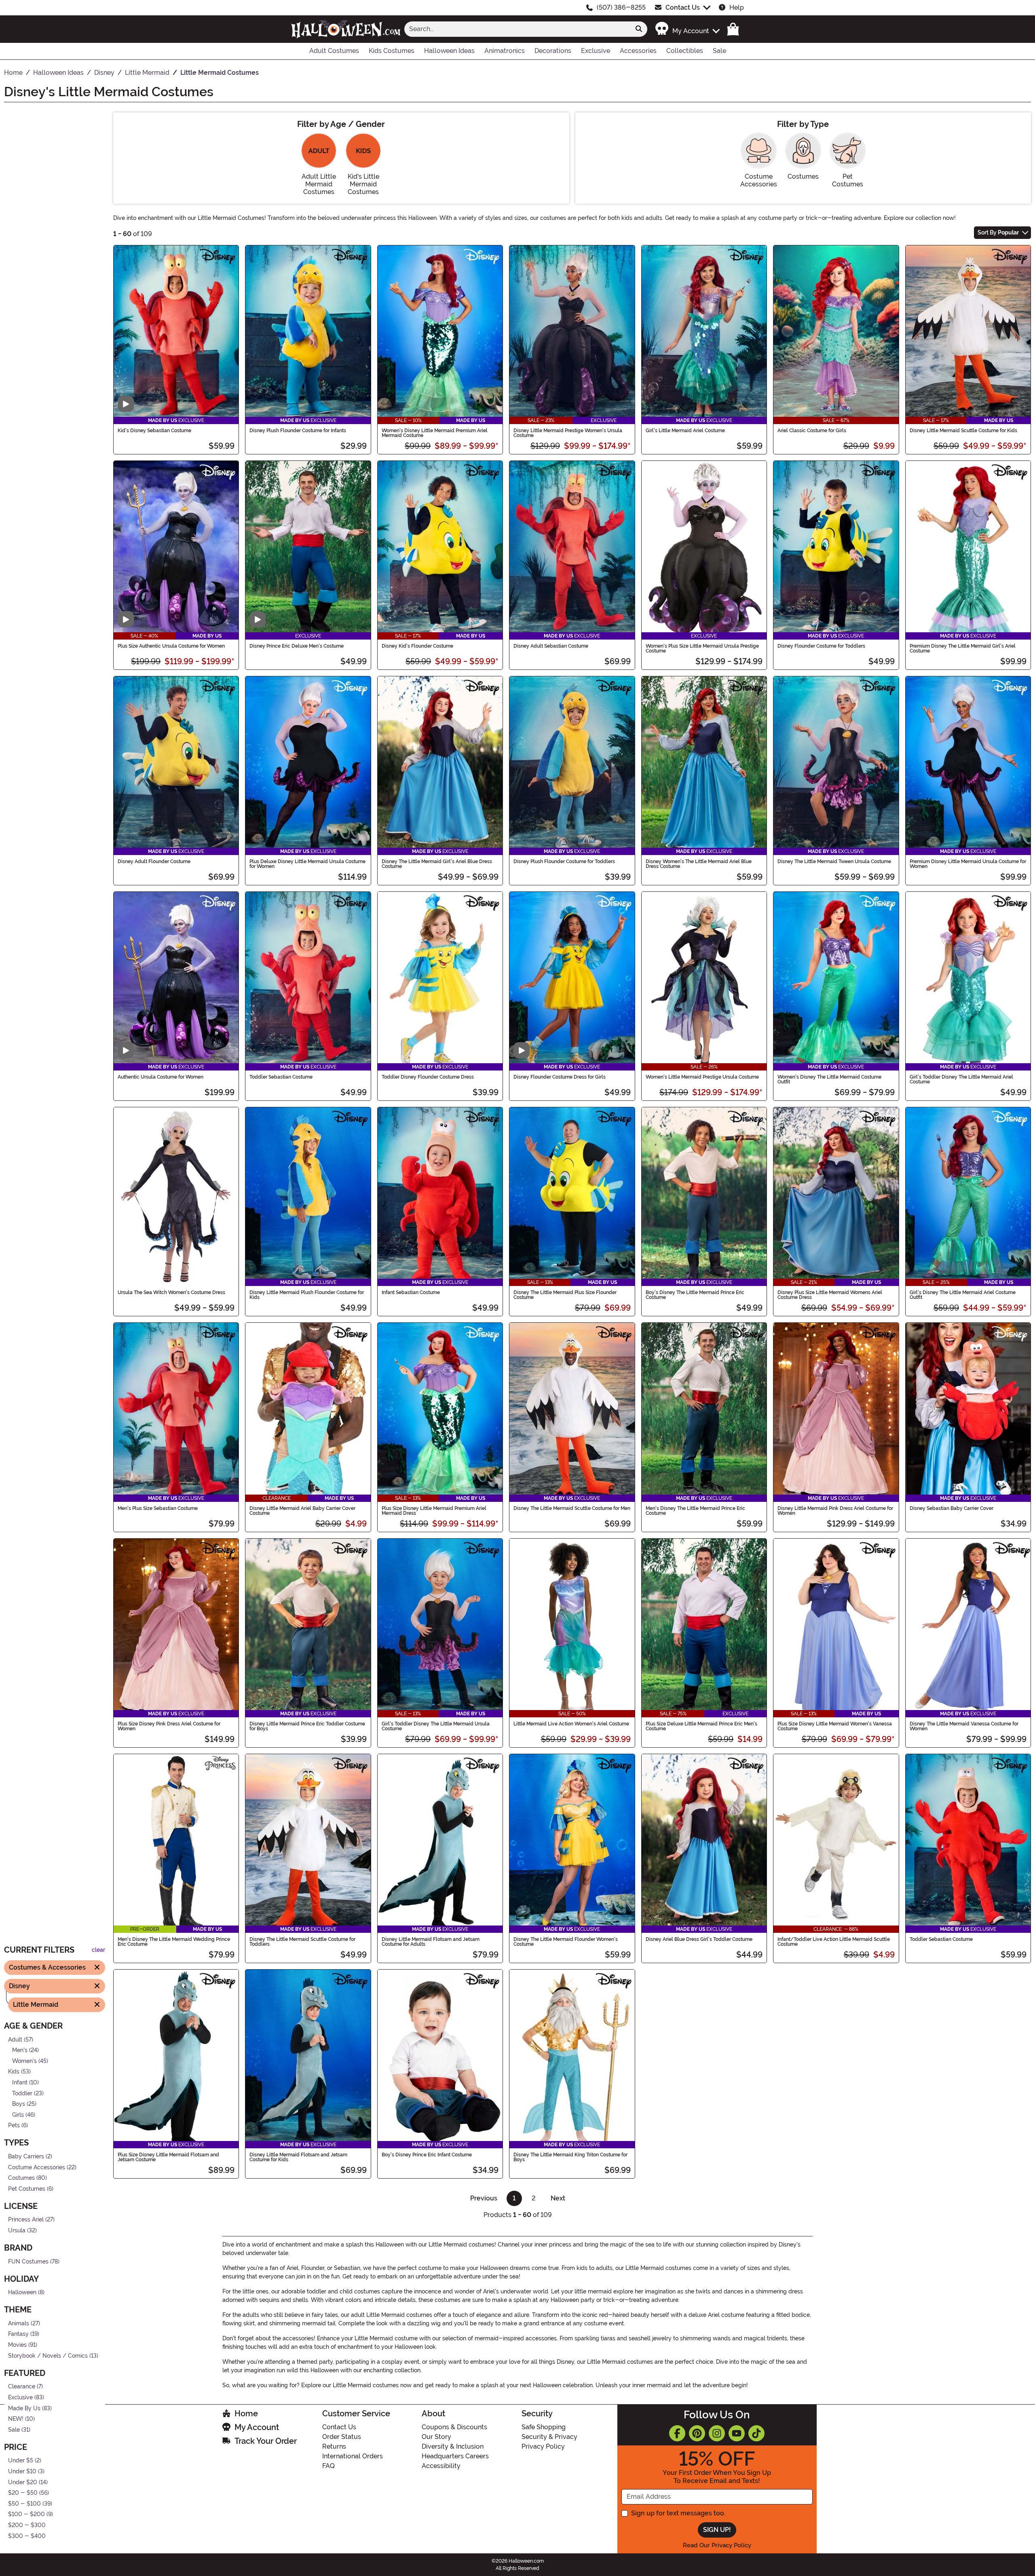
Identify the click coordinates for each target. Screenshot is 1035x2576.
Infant (20, 2083)
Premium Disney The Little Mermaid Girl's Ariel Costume (963, 648)
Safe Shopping (544, 2427)
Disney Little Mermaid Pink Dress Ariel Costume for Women (835, 1511)
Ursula (17, 2231)
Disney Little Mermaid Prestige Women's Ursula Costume (568, 433)
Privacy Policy (543, 2446)
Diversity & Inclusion (453, 2446)
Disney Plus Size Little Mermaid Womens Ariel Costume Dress (830, 1295)
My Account (257, 2427)
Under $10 (22, 2471)
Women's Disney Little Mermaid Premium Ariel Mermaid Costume (435, 433)
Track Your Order (266, 2441)
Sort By (998, 232)
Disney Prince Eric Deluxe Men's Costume (297, 646)
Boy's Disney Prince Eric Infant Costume (427, 2155)
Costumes (21, 2178)
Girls (18, 2115)
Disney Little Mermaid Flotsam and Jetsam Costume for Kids (298, 2157)
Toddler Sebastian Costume (281, 1077)
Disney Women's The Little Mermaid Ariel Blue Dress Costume (699, 864)
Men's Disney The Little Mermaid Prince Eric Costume (695, 1511)
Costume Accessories (37, 2167)
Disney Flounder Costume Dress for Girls (560, 1077)
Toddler (22, 2094)
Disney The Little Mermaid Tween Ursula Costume (834, 861)
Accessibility (441, 2466)
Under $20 (23, 2482)
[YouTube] (737, 2433)
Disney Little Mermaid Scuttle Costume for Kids (963, 431)
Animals (19, 2324)
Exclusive (20, 2398)
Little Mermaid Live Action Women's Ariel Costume (571, 1724)
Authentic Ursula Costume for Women (161, 1077)
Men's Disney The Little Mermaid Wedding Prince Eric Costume (174, 1942)
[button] (687, 29)
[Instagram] (717, 2433)
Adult (15, 2040)
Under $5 (21, 2461)
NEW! (16, 2419)
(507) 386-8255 (621, 7)
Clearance (22, 2387)
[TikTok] (756, 2433)
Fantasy (18, 2334)
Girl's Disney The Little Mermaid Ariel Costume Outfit (963, 1295)
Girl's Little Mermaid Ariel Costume (685, 431)
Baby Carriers (26, 2157)
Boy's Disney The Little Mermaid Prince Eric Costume (695, 1295)
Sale (14, 2430)
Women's (24, 2061)
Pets (14, 2126)
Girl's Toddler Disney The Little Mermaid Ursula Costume (436, 1726)
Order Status (342, 2437)
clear (98, 1950)
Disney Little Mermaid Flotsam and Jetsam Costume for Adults (431, 1942)
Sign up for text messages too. (678, 2513)
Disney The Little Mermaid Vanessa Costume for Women (964, 1726)
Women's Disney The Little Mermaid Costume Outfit (829, 1079)
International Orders (353, 2456)
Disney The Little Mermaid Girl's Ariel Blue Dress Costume (437, 864)
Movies (17, 2345)
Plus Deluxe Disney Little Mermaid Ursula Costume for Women (307, 864)
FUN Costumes (28, 2262)
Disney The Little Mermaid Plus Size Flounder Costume (565, 1295)
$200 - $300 (27, 2525)
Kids (14, 2072)
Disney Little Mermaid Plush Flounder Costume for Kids (307, 1295)
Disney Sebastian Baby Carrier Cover (952, 1508)
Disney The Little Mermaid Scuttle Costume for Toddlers (302, 1942)
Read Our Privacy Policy (717, 2545)
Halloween (22, 2293)
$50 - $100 (24, 2504)
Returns (334, 2446)
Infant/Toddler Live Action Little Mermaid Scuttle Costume (834, 1942)
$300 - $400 (27, 2536)
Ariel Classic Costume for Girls (812, 431)
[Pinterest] (697, 2433)
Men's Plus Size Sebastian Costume (158, 1508)
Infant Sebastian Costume (411, 1292)
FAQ (328, 2466)
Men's (20, 2050)
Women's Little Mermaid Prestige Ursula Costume (702, 1077)
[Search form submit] (639, 29)
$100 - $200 (26, 2515)
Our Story (436, 2437)
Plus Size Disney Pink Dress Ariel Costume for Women (169, 1726)
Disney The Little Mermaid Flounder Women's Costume (566, 1942)
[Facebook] (677, 2433)
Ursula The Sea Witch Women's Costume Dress (171, 1292)
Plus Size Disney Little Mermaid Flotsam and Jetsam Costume (168, 2157)
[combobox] (517, 29)
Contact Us (683, 7)
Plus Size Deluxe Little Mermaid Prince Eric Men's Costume (701, 1726)
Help (737, 7)
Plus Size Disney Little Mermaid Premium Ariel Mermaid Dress (434, 1511)
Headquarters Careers (455, 2456)
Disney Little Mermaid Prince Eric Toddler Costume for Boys (307, 1726)
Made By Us (24, 2408)
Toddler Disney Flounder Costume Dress (428, 1077)
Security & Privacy (549, 2437)
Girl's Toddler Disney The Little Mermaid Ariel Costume (961, 1079)
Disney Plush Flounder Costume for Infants (298, 431)
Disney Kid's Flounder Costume (417, 646)
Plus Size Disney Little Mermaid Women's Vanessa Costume (835, 1726)
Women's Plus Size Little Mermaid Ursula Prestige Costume (702, 648)
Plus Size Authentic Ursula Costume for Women (171, 646)
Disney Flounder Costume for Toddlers (821, 646)
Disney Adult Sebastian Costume (551, 646)
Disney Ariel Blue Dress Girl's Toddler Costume (699, 1939)
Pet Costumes (27, 2189)
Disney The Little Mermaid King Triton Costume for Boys (570, 2157)
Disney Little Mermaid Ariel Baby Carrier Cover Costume (302, 1511)
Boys (19, 2104)
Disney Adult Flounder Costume (154, 861)
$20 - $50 (23, 2493)
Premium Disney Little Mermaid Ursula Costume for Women (968, 864)
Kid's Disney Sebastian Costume (154, 431)
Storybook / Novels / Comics (48, 2356)
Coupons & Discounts (454, 2427)
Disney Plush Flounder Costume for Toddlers (564, 861)
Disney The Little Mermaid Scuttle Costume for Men (572, 1508)
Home (246, 2413)
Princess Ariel (26, 2220)
